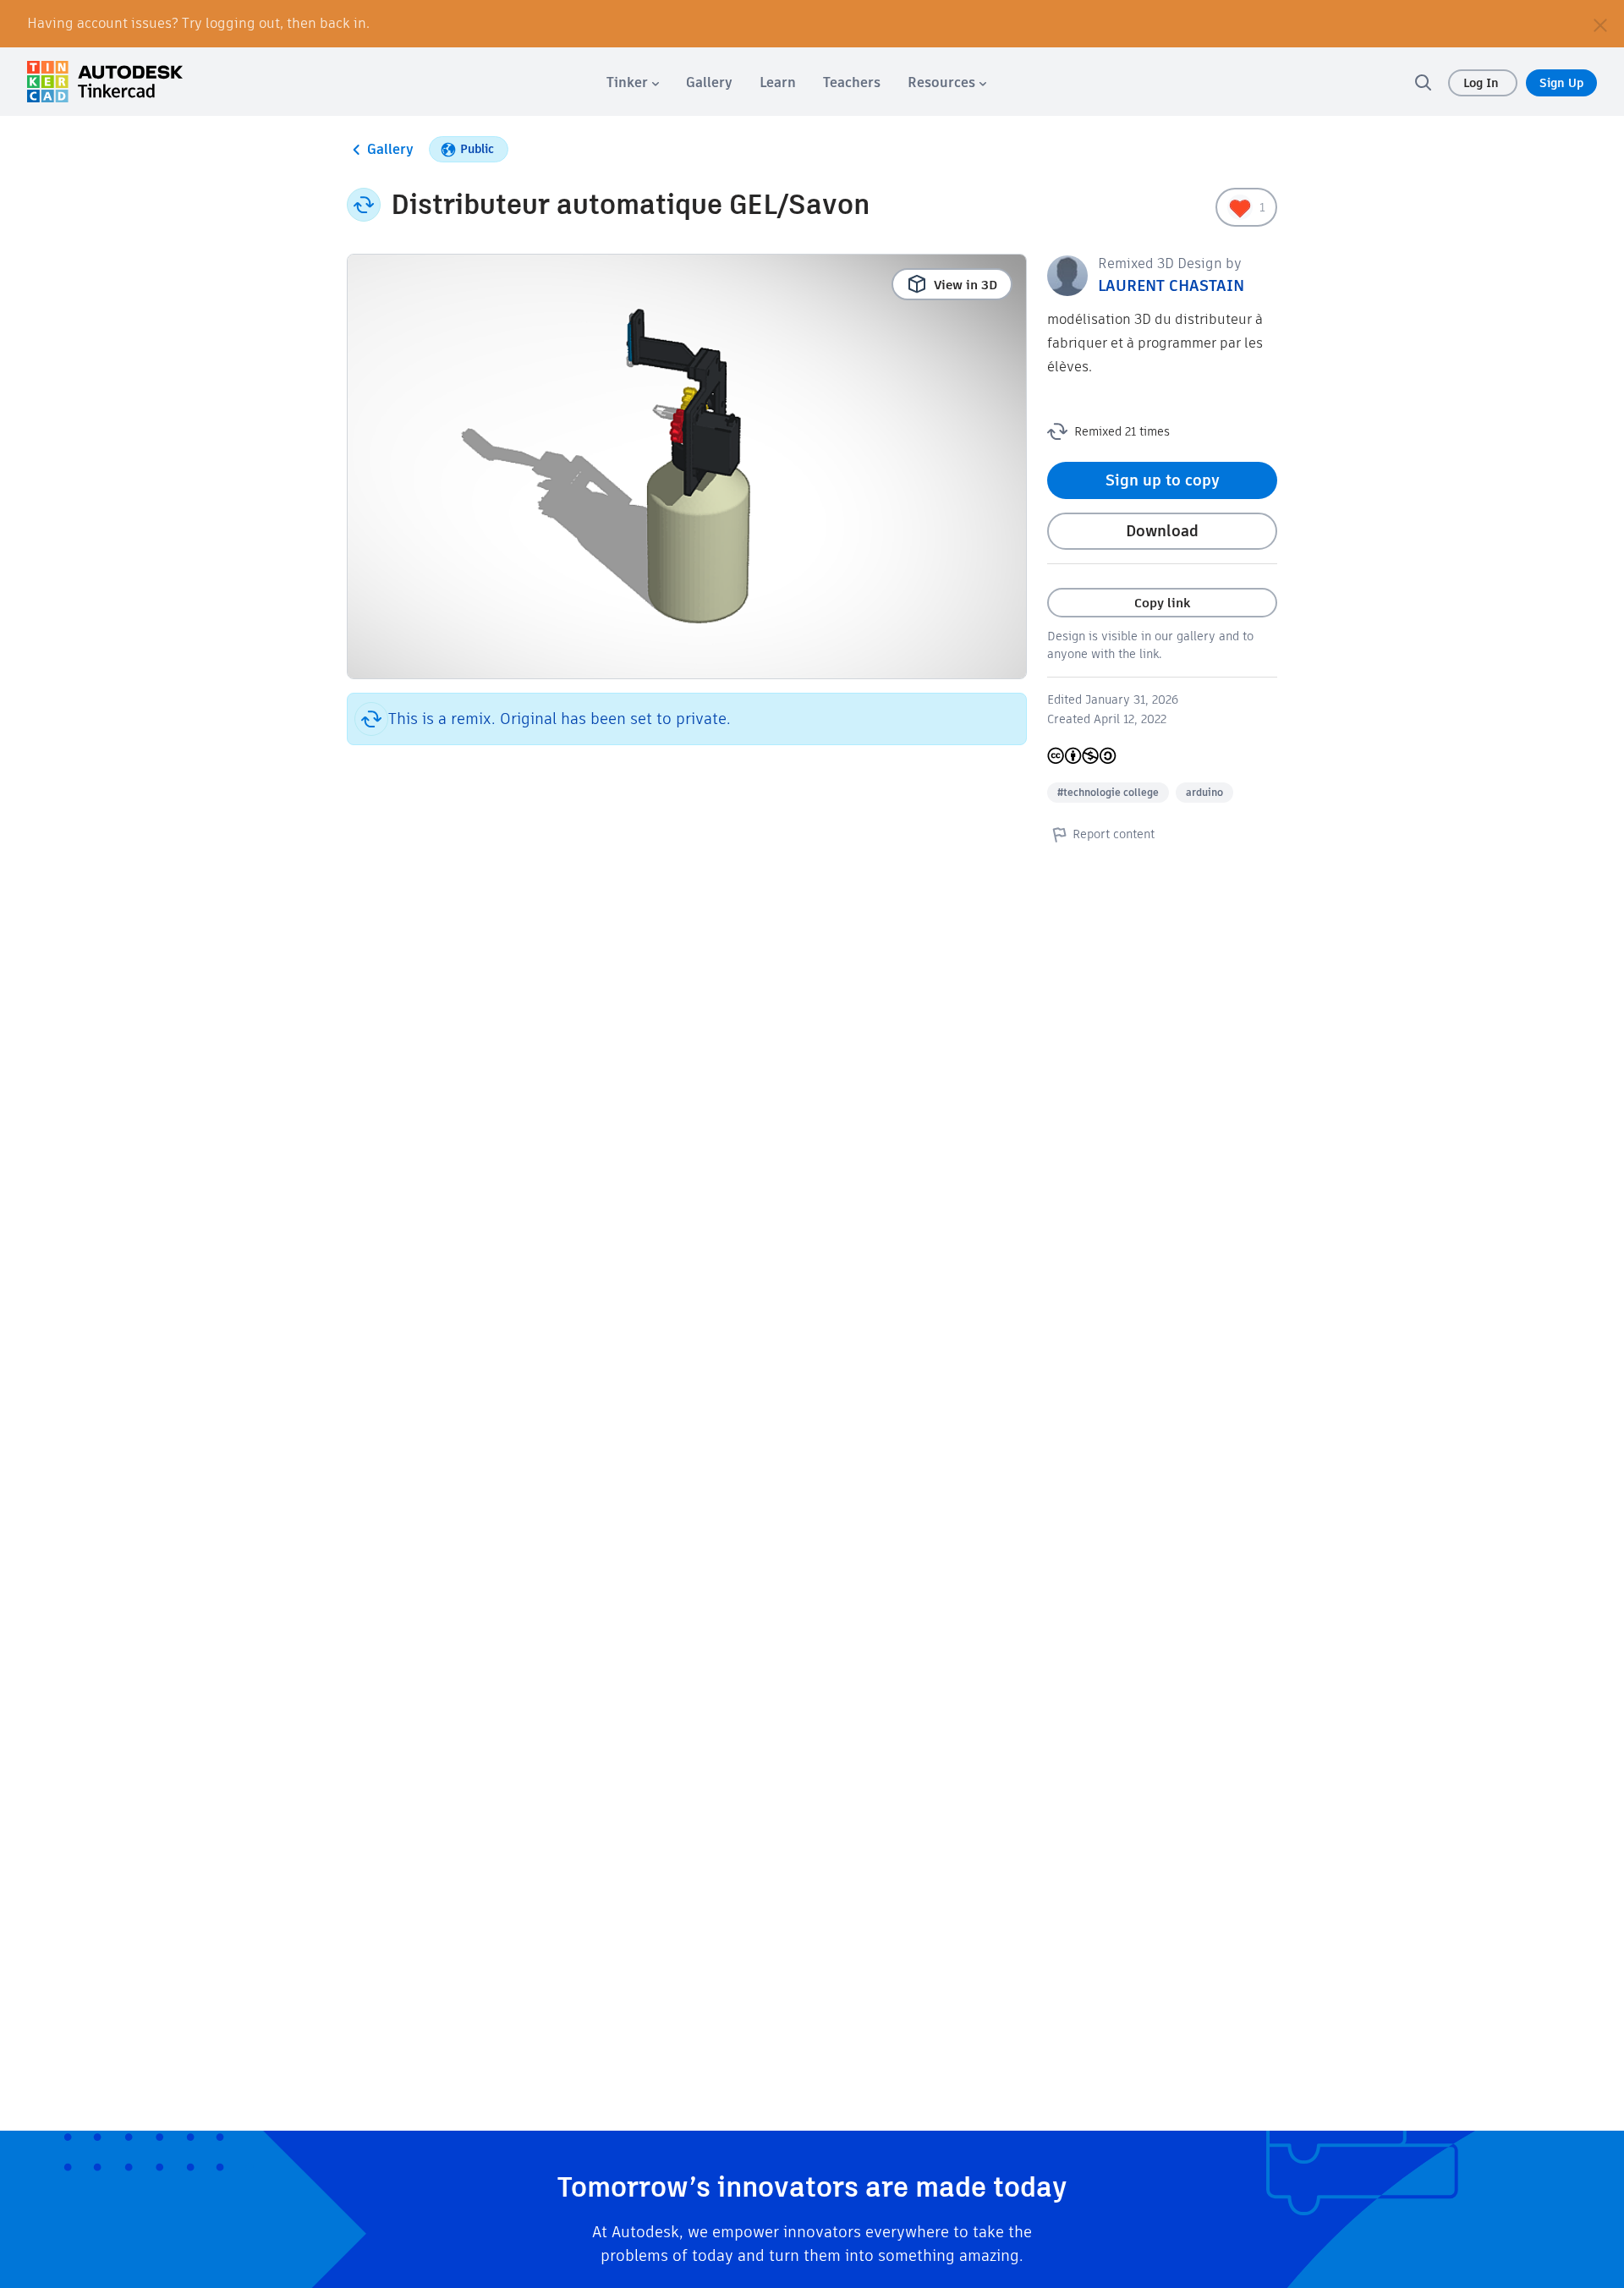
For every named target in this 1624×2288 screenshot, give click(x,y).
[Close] (1600, 24)
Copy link (1162, 603)
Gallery (390, 149)
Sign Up (1561, 83)
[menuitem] (633, 82)
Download (1162, 531)
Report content (1114, 834)
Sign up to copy (1163, 480)
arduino (1204, 792)
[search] (1423, 82)
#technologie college (1108, 792)
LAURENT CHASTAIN (1171, 285)
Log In (1483, 83)
